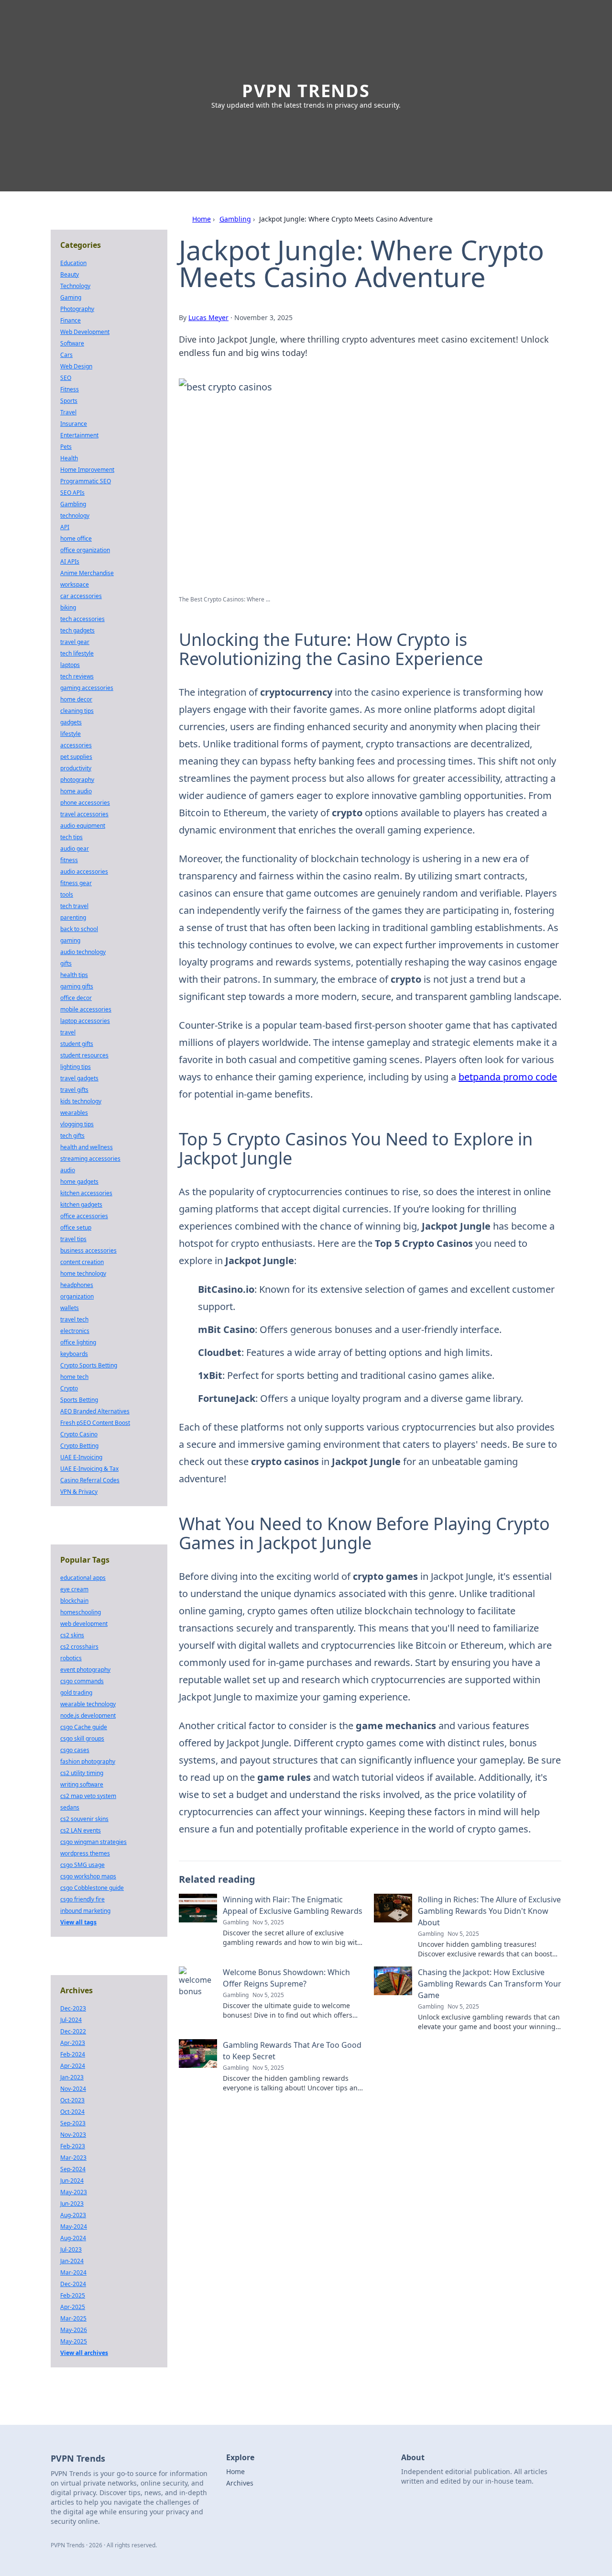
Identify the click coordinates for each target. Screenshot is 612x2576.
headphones (77, 1285)
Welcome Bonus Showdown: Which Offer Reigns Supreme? (286, 1978)
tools (67, 894)
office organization (85, 550)
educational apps (83, 1578)
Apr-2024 (73, 2066)
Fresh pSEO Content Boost (95, 1423)
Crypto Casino (79, 1434)
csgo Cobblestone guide (92, 1888)
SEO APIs (72, 493)
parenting (73, 917)
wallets (70, 1308)
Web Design (76, 366)
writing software (82, 1784)
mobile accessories (86, 1009)
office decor (76, 998)
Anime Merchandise (87, 573)
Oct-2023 (72, 2100)
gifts (66, 963)
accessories (76, 745)
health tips (74, 975)
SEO (66, 378)
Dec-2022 (73, 2031)
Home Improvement (87, 470)
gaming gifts (77, 986)
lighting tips (76, 1067)
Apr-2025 (73, 2307)
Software (72, 343)
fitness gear (76, 883)
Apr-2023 (73, 2043)
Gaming (71, 297)
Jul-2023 (71, 2249)
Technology (75, 286)
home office (76, 539)
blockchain (74, 1601)
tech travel (74, 906)
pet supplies (76, 757)
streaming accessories (90, 1159)
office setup (76, 1227)
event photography (85, 1670)
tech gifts (72, 1136)
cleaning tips (77, 711)
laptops (70, 665)
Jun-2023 (72, 2204)
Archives (240, 2483)
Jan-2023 (72, 2077)
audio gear (75, 849)
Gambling (235, 219)
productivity (76, 768)
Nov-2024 (73, 2089)
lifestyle (71, 734)
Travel (68, 412)
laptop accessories (85, 1021)
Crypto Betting (79, 1446)
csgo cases (75, 1750)
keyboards (74, 1354)
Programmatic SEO (86, 481)
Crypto (69, 1388)
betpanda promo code (508, 1077)
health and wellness (87, 1147)
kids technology (81, 1101)
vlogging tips (77, 1124)
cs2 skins (72, 1635)
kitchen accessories (86, 1193)
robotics (71, 1658)
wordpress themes (85, 1853)
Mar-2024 (73, 2272)
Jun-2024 (72, 2181)
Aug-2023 (73, 2215)
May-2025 (74, 2341)
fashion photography (88, 1761)
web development (84, 1624)
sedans (70, 1807)
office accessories (84, 1216)
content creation (82, 1262)
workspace (75, 584)
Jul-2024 (71, 2020)
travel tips (73, 1239)
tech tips (71, 837)
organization (77, 1296)
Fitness (70, 389)
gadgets (71, 722)
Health (69, 458)
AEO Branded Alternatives (95, 1411)
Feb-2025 (73, 2295)
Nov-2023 (73, 2135)
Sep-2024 (73, 2169)
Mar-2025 (73, 2318)
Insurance (74, 424)
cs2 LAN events (81, 1830)
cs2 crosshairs (79, 1647)
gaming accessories (87, 688)
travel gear (75, 642)
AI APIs (70, 561)
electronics (75, 1331)
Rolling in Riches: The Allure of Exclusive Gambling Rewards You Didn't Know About (489, 1911)
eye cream (74, 1589)
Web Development (85, 332)
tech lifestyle (77, 653)
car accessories (81, 596)
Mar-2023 (73, 2158)
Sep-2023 (73, 2123)
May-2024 (74, 2226)
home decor (76, 699)
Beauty (70, 274)
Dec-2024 (73, 2284)
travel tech (74, 1319)
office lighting (78, 1342)
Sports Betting (79, 1400)
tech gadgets (77, 630)
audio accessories (84, 872)
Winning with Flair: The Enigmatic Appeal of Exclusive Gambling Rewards (293, 1905)
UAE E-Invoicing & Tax (89, 1469)
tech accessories (82, 619)
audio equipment (83, 826)
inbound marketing (85, 1911)
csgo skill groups (82, 1738)
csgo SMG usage (82, 1865)
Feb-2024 (73, 2054)
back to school (79, 929)
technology (75, 516)
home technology (83, 1273)
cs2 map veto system (88, 1796)
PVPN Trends (306, 91)
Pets (66, 447)
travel (68, 1032)
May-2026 (74, 2330)
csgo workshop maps (88, 1876)
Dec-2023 (73, 2008)
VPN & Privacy (79, 1492)
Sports (69, 401)
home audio (76, 791)
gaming (70, 940)
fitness (69, 860)
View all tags (78, 1922)
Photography (77, 309)
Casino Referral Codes (90, 1480)
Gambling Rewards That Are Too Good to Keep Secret (292, 2051)
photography (77, 780)
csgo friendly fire (82, 1899)
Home (202, 219)
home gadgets (79, 1182)
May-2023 (74, 2192)
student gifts (77, 1044)
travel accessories (84, 814)
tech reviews (77, 676)
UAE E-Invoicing (81, 1457)
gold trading (76, 1693)
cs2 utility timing (82, 1773)
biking (68, 607)
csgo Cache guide (84, 1727)
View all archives (84, 2353)
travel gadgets (79, 1078)
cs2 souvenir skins (84, 1819)
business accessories (88, 1250)
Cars (66, 355)
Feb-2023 (73, 2146)
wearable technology (88, 1704)
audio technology (83, 952)
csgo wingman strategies (93, 1842)
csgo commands (82, 1681)
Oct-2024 (72, 2112)
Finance (71, 320)
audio (68, 1170)
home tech (74, 1377)
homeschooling (81, 1612)
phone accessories (85, 803)
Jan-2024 (72, 2261)
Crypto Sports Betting (89, 1365)
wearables (74, 1113)
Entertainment (79, 435)
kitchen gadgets (81, 1205)
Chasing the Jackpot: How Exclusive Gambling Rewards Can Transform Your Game (490, 1984)
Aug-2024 (73, 2238)
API (65, 527)
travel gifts (74, 1090)
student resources (84, 1055)
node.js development (88, 1715)
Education (73, 263)
